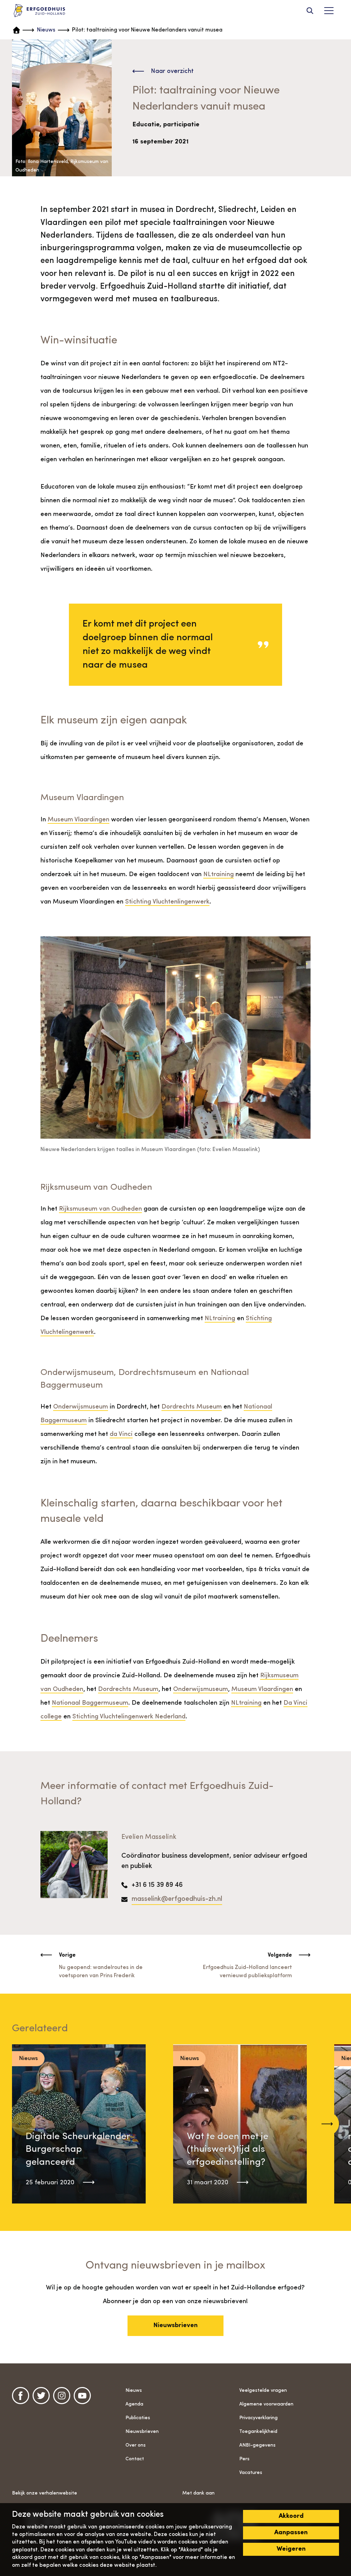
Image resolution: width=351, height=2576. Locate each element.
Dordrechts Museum (192, 1407)
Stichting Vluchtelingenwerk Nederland (129, 1717)
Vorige (67, 1955)
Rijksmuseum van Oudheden (100, 1209)
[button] (327, 2124)
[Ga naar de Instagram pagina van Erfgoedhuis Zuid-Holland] (62, 2396)
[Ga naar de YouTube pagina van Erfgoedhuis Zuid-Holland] (82, 2396)
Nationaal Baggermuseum (90, 1703)
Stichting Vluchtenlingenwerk (167, 902)
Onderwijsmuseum (81, 1407)
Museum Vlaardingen (78, 820)
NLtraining (219, 875)
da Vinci (121, 1434)
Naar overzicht (172, 71)
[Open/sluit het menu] (329, 11)
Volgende (280, 1955)
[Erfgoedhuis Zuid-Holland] (39, 11)
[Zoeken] (310, 11)
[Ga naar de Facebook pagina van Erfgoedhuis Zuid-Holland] (21, 2396)
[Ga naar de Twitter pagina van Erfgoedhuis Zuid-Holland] (41, 2396)
